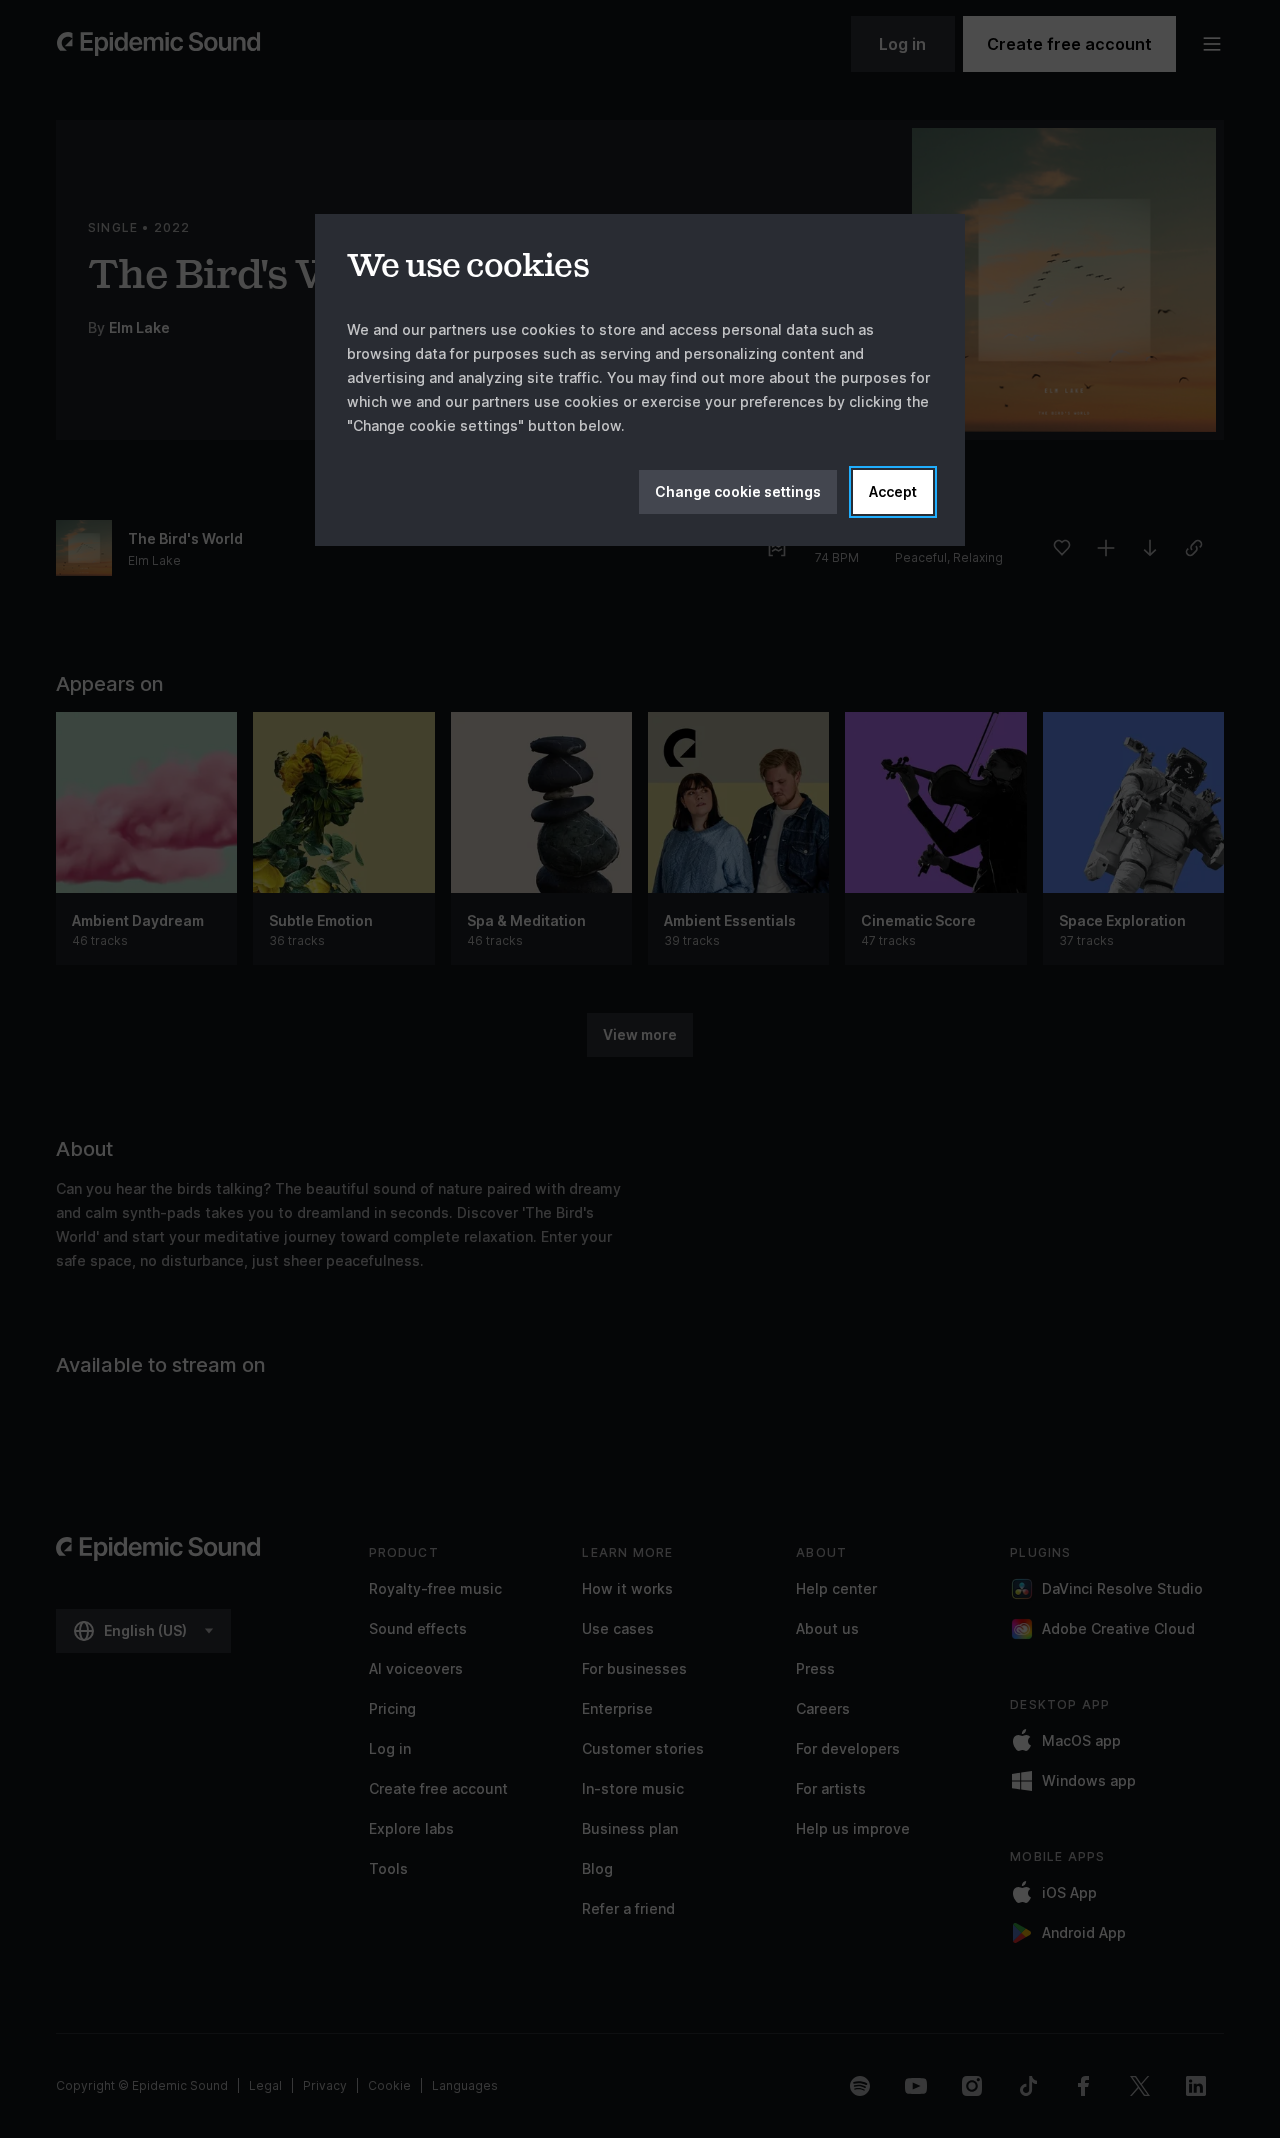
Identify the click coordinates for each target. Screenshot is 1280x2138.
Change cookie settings (738, 491)
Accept (893, 491)
